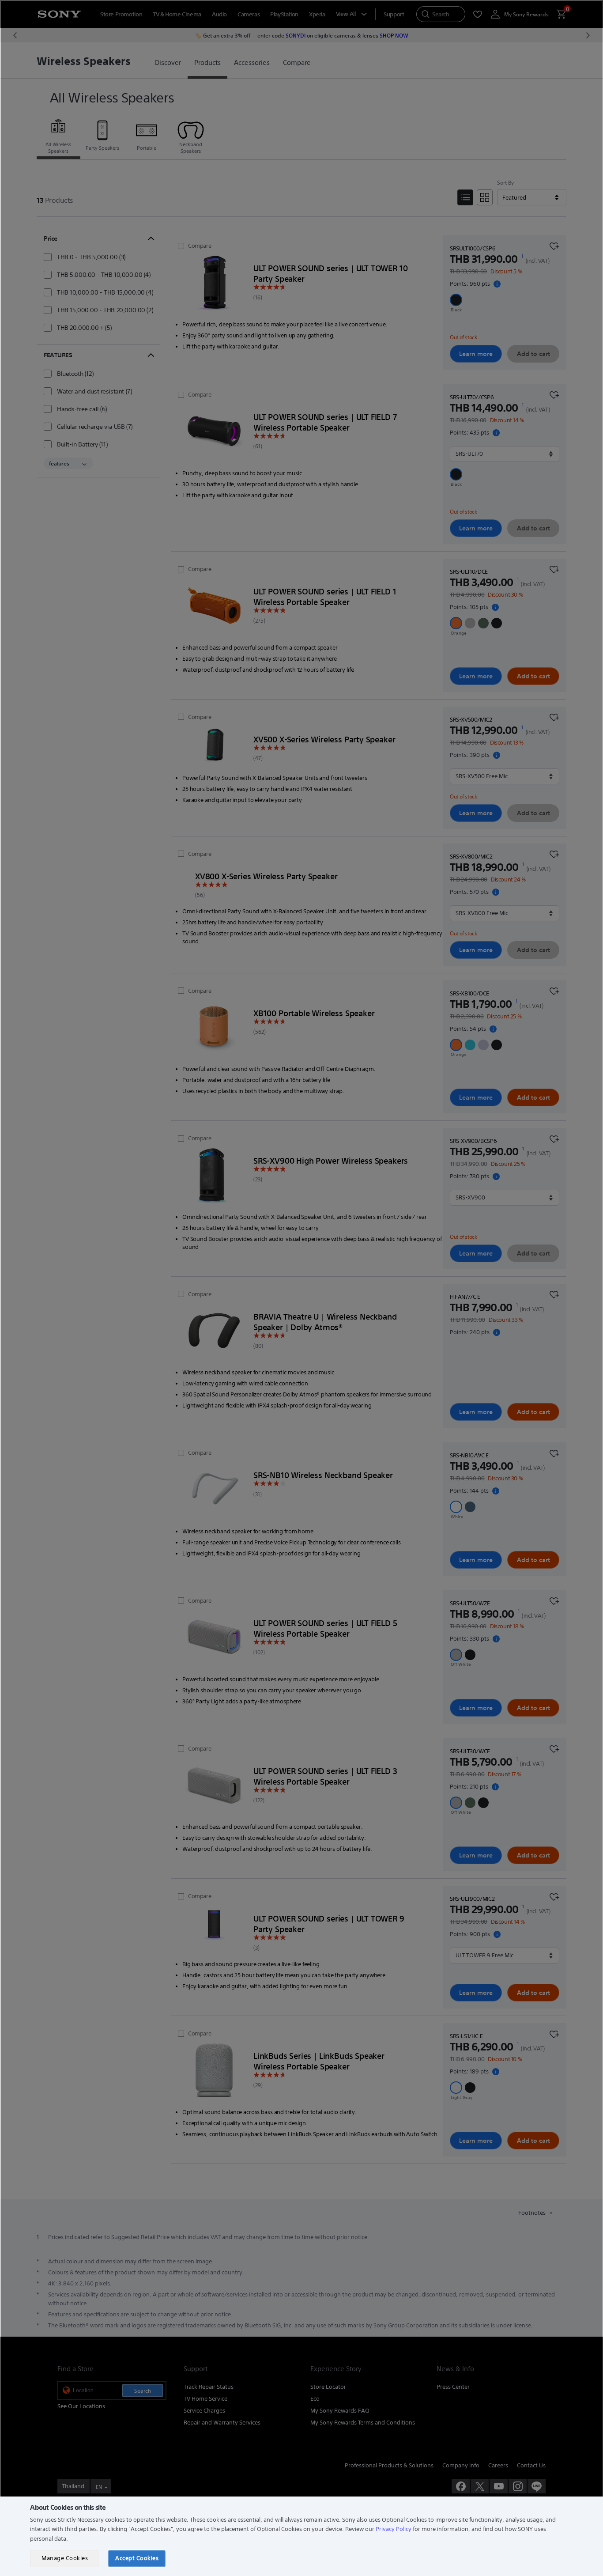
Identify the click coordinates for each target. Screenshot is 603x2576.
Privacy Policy (394, 2529)
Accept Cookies (137, 2558)
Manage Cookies (65, 2558)
